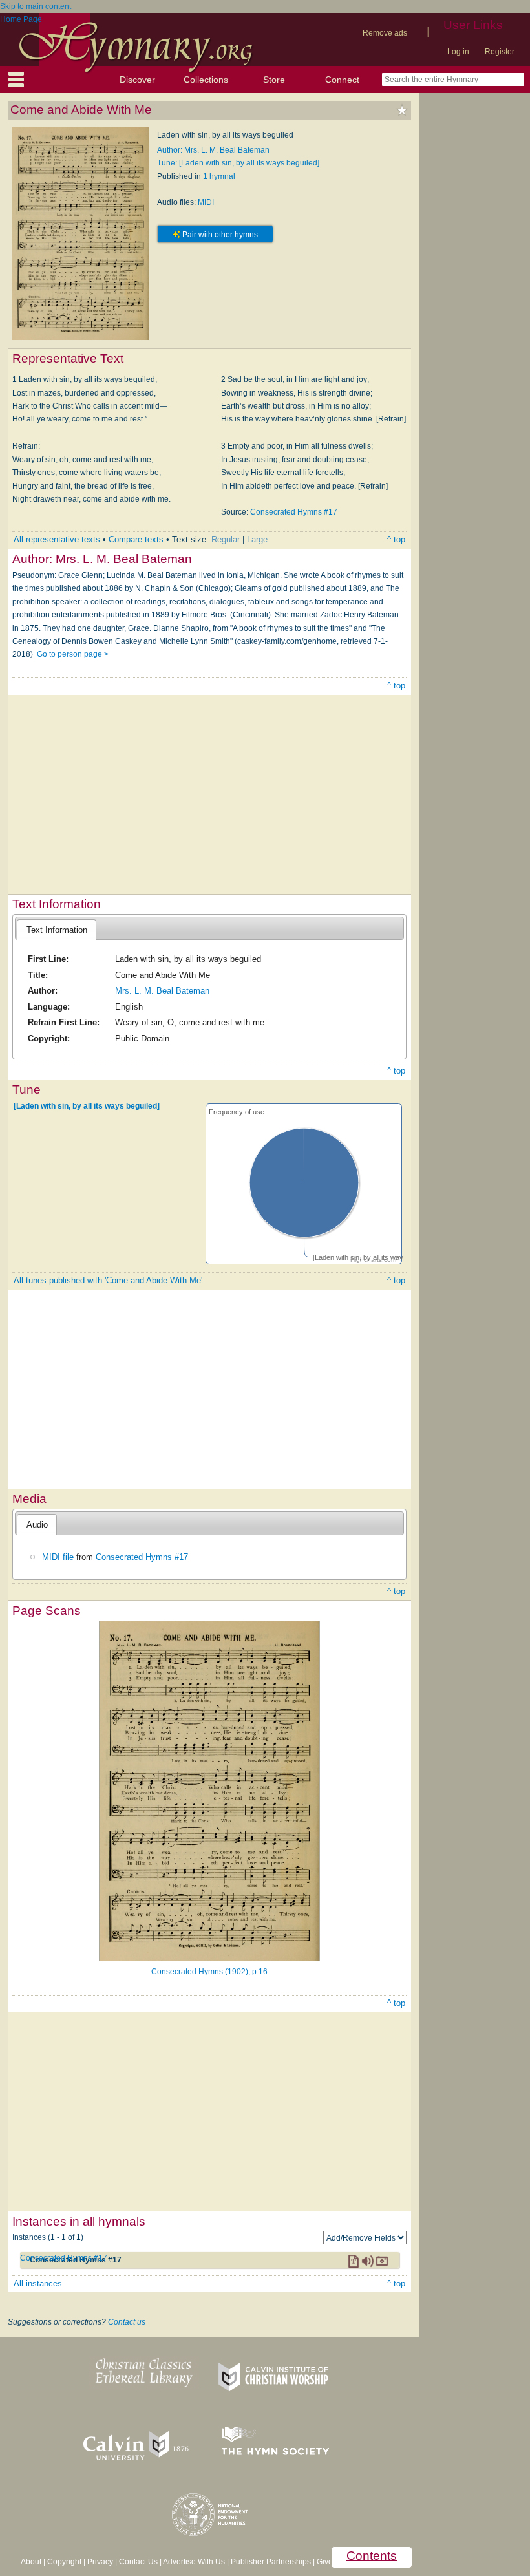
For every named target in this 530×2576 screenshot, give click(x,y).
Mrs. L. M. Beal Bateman (162, 991)
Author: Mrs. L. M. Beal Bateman (213, 150)
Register (500, 52)
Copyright (64, 2562)
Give (325, 2562)
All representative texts (57, 539)
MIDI (206, 202)
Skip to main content (36, 6)
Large (257, 539)
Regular (226, 539)
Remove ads (385, 33)
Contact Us (138, 2562)
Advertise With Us (194, 2562)
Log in (458, 52)
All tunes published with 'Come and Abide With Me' (108, 1280)
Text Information (57, 930)
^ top (396, 539)
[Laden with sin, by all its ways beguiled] (87, 1106)
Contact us (127, 2322)
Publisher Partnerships (271, 2562)
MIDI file (58, 1557)
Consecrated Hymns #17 (294, 512)
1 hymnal (219, 176)
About (31, 2562)
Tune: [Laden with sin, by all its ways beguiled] (238, 163)
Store (274, 80)
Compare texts (136, 539)
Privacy (100, 2562)
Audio (37, 1525)
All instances (38, 2283)
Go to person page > (73, 654)
